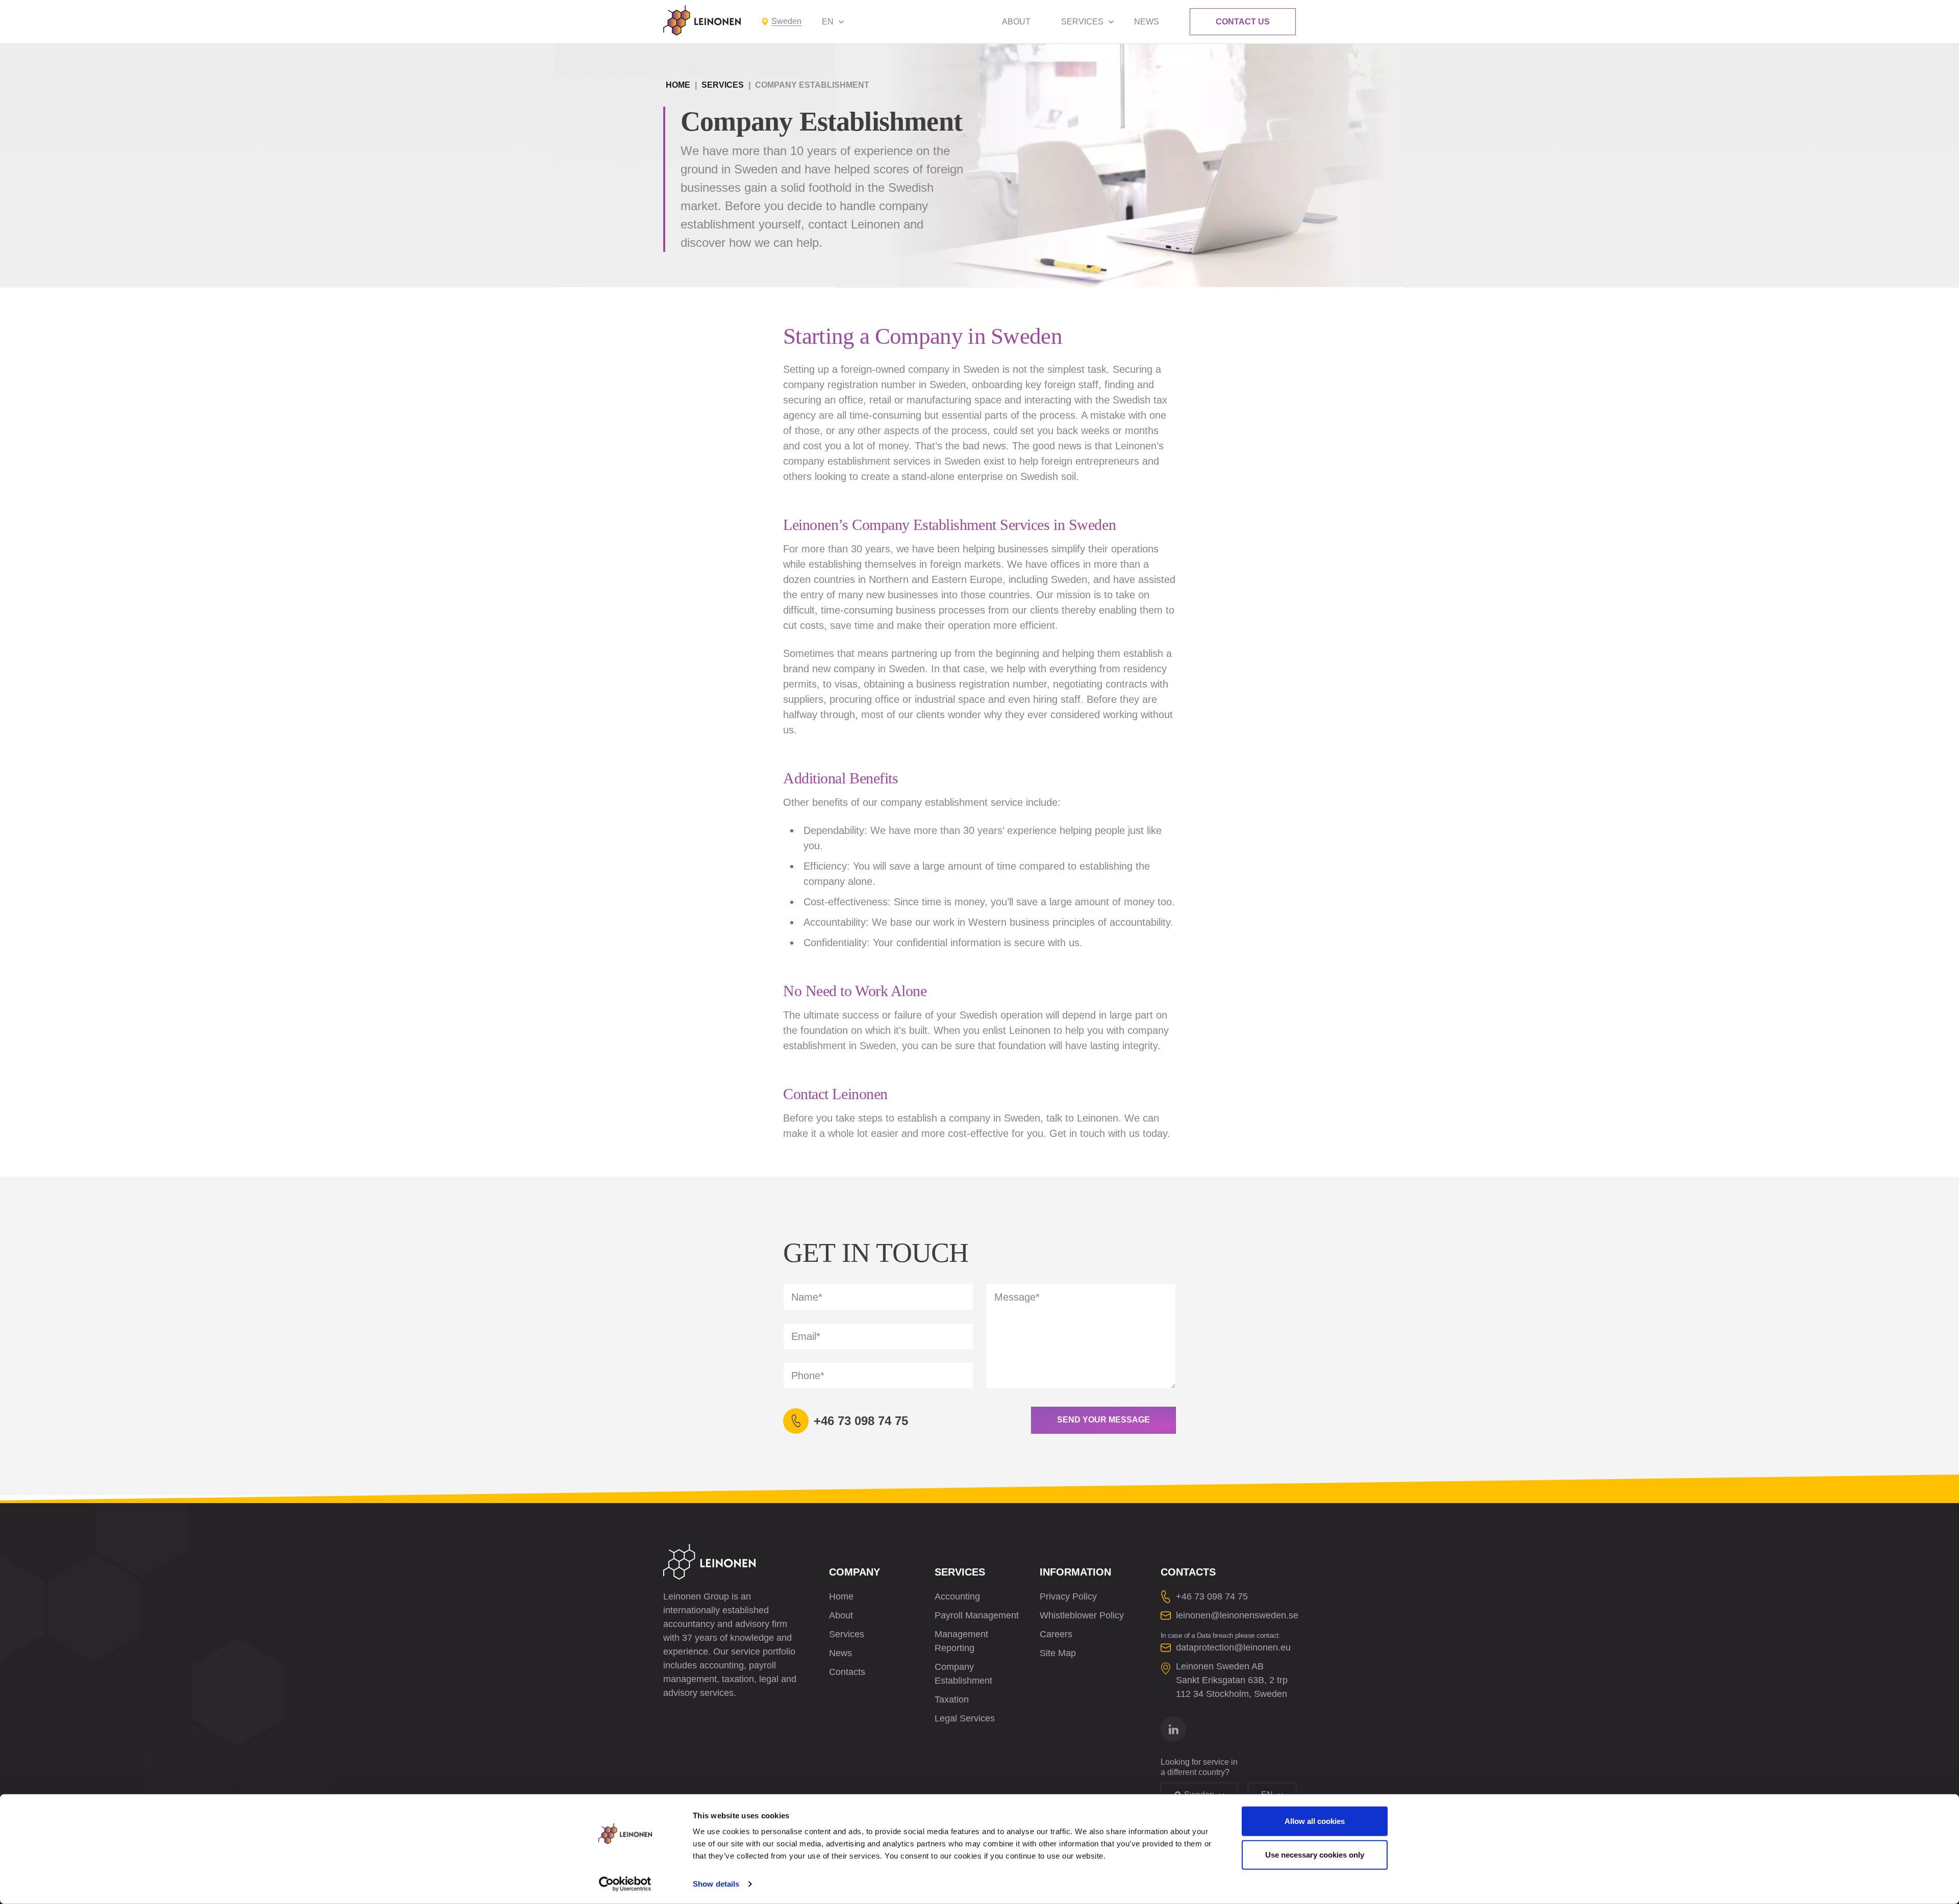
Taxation (952, 1699)
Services (1082, 22)
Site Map (1058, 1653)
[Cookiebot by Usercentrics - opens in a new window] (625, 1884)
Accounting (957, 1596)
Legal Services (965, 1718)
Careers (1056, 1634)
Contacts (847, 1672)
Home (678, 85)
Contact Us (1243, 22)
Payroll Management (977, 1615)
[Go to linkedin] (1173, 1729)
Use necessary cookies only (1315, 1854)
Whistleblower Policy (1082, 1615)
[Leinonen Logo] (702, 20)
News (1147, 22)
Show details (716, 1884)
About (1016, 22)
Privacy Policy (1068, 1596)
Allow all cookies (1315, 1821)
